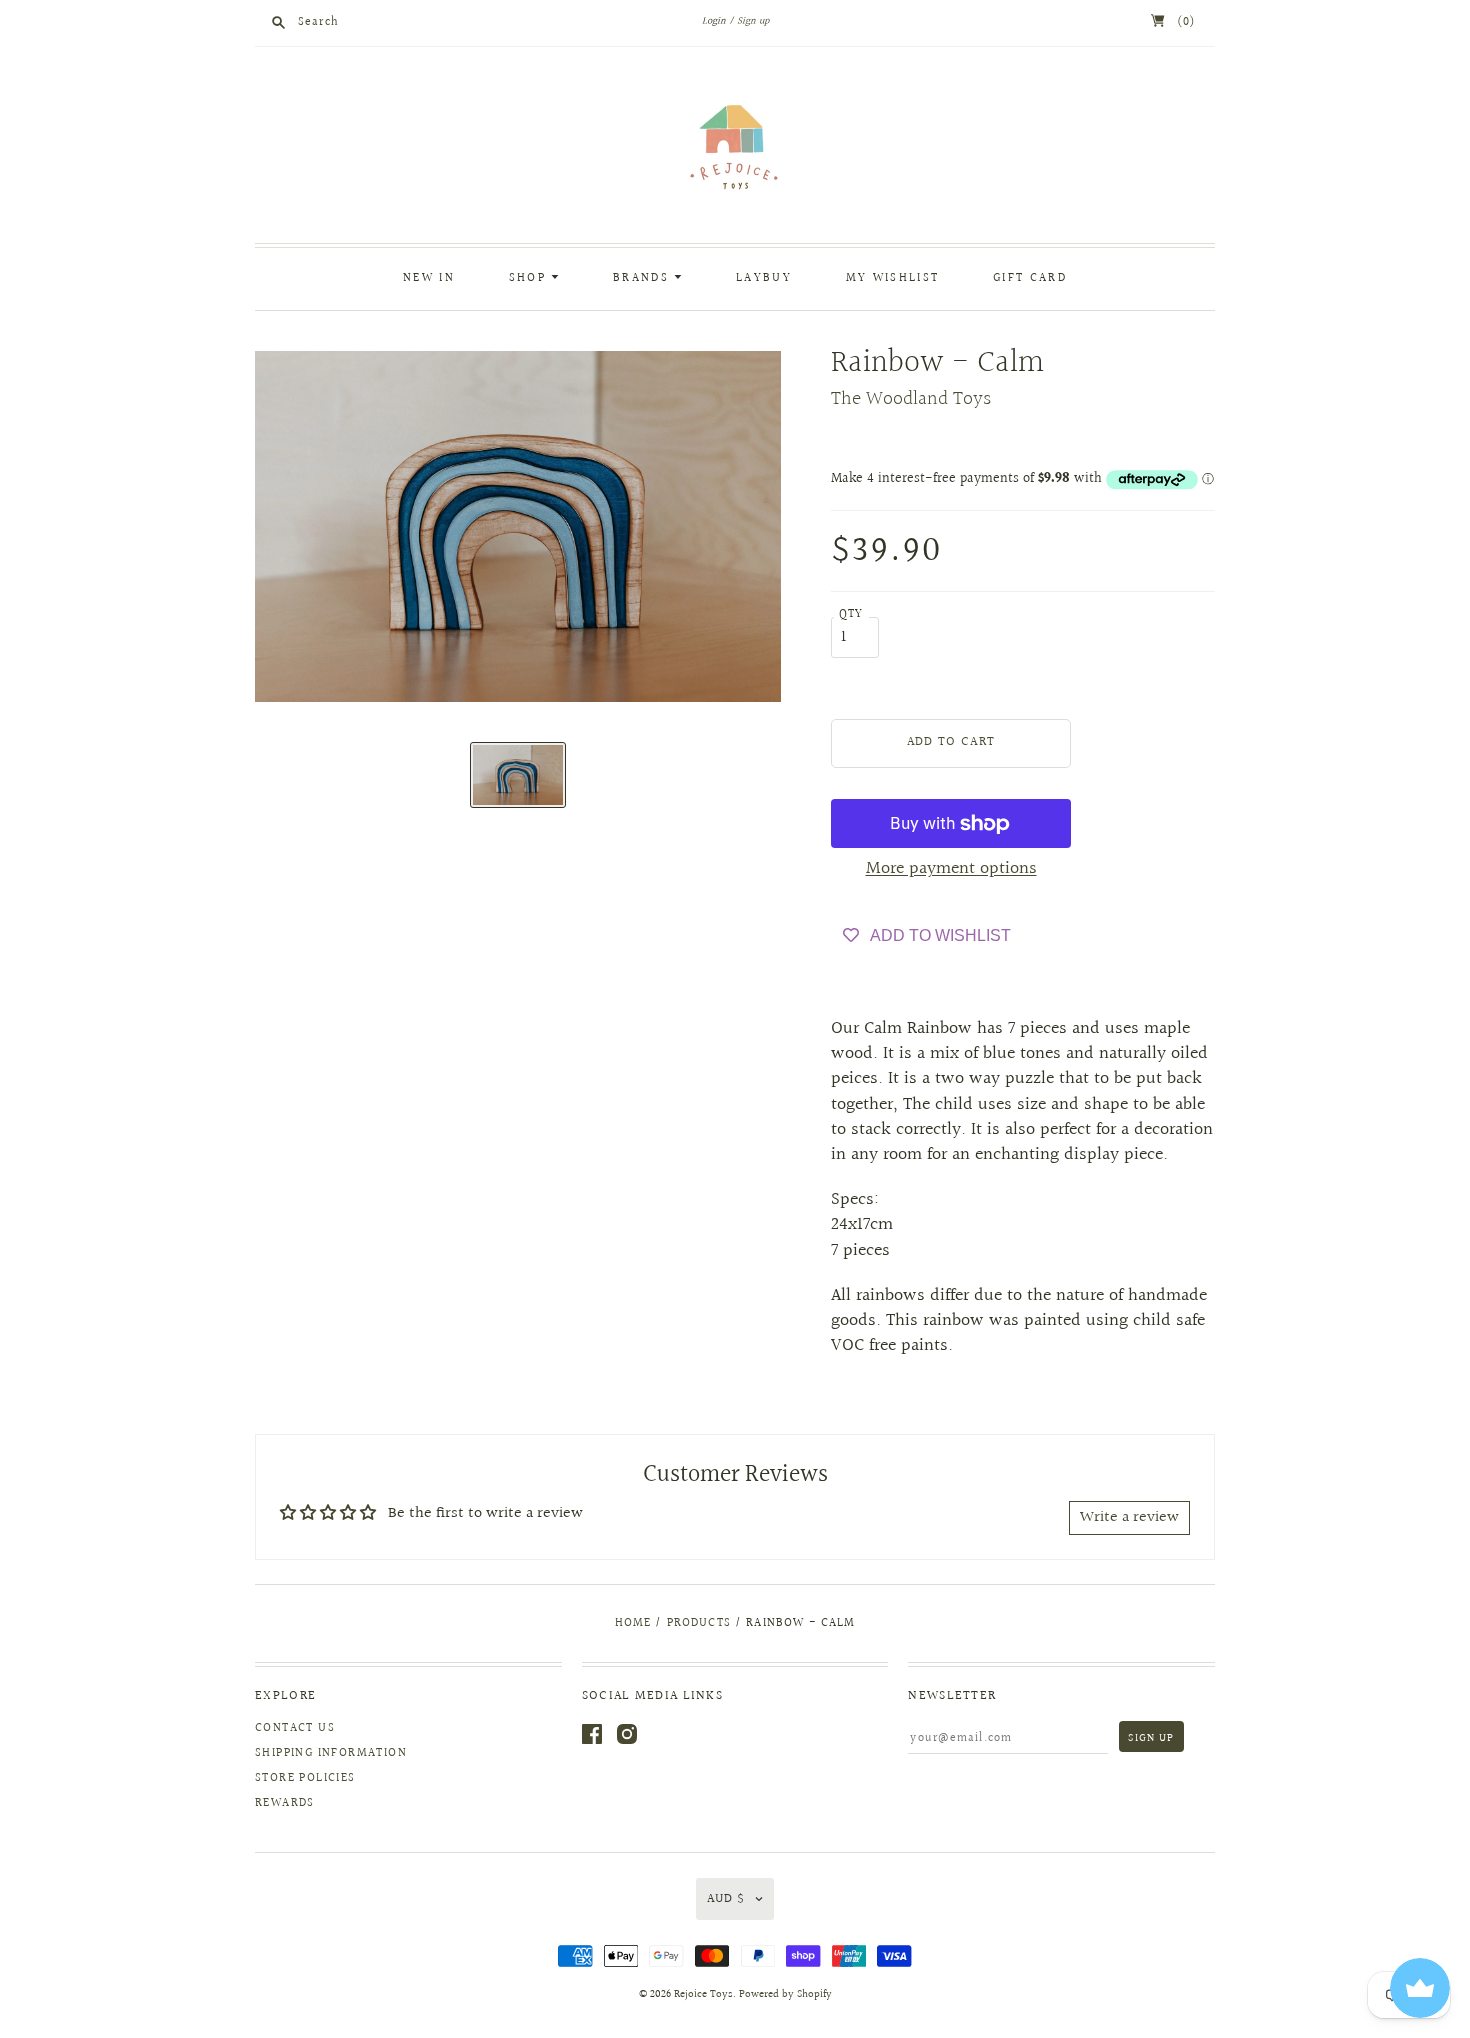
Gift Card (1030, 278)
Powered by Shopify (785, 1994)
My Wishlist (892, 278)
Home (633, 1623)
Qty (851, 615)
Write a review (1129, 1517)
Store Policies (305, 1778)
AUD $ (726, 1899)
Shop (530, 278)
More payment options (951, 868)
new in (429, 278)
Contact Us (295, 1728)
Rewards (285, 1803)
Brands (643, 278)
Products (699, 1623)
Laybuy (764, 278)
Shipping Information (331, 1753)
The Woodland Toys (911, 399)
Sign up (753, 21)
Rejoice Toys (703, 1994)
